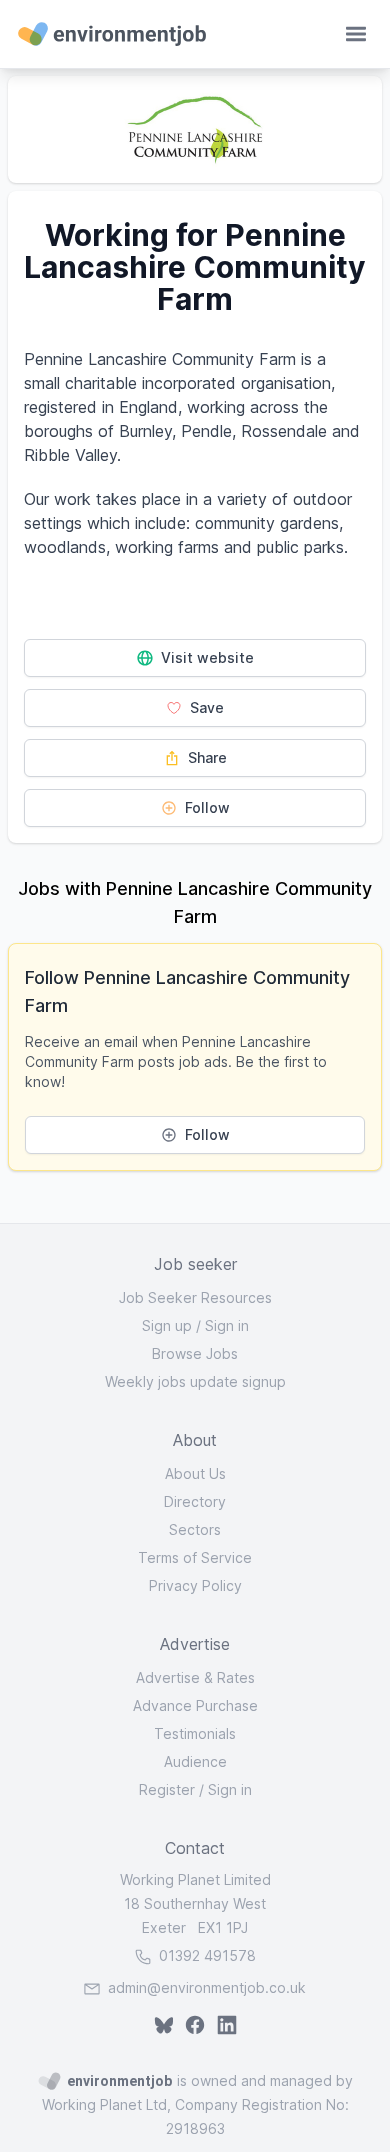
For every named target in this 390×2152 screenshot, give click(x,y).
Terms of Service (195, 1557)
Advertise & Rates (195, 1677)
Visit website (205, 657)
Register (167, 1789)
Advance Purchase (195, 1705)
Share (205, 757)
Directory (195, 1501)
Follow (205, 807)
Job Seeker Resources (195, 1297)
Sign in (227, 1325)
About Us (195, 1473)
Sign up (167, 1325)
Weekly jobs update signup (195, 1381)
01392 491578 (205, 1955)
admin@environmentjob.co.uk (207, 1987)
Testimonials (195, 1733)
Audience (195, 1761)
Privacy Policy (195, 1585)
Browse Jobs (195, 1353)
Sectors (195, 1529)
